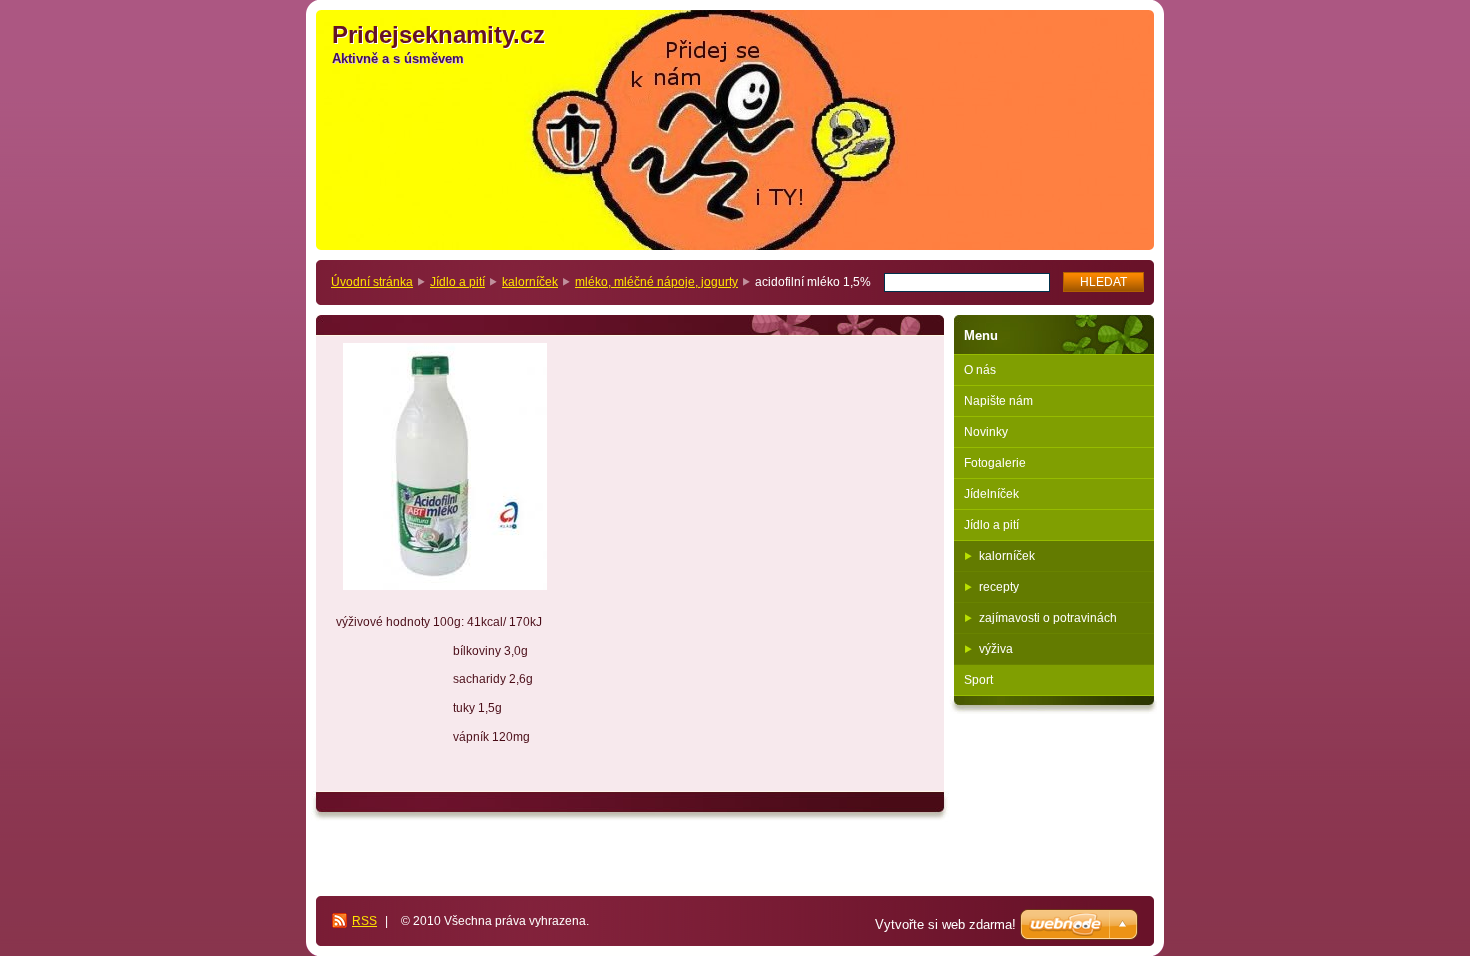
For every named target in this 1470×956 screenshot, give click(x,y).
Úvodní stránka (372, 282)
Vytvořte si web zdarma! (945, 924)
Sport (978, 680)
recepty (999, 587)
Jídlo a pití (457, 282)
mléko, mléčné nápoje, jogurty (656, 282)
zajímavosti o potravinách (1048, 618)
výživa (996, 649)
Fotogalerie (995, 463)
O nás (980, 370)
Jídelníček (991, 494)
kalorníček (530, 282)
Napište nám (998, 401)
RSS (364, 921)
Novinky (986, 432)
